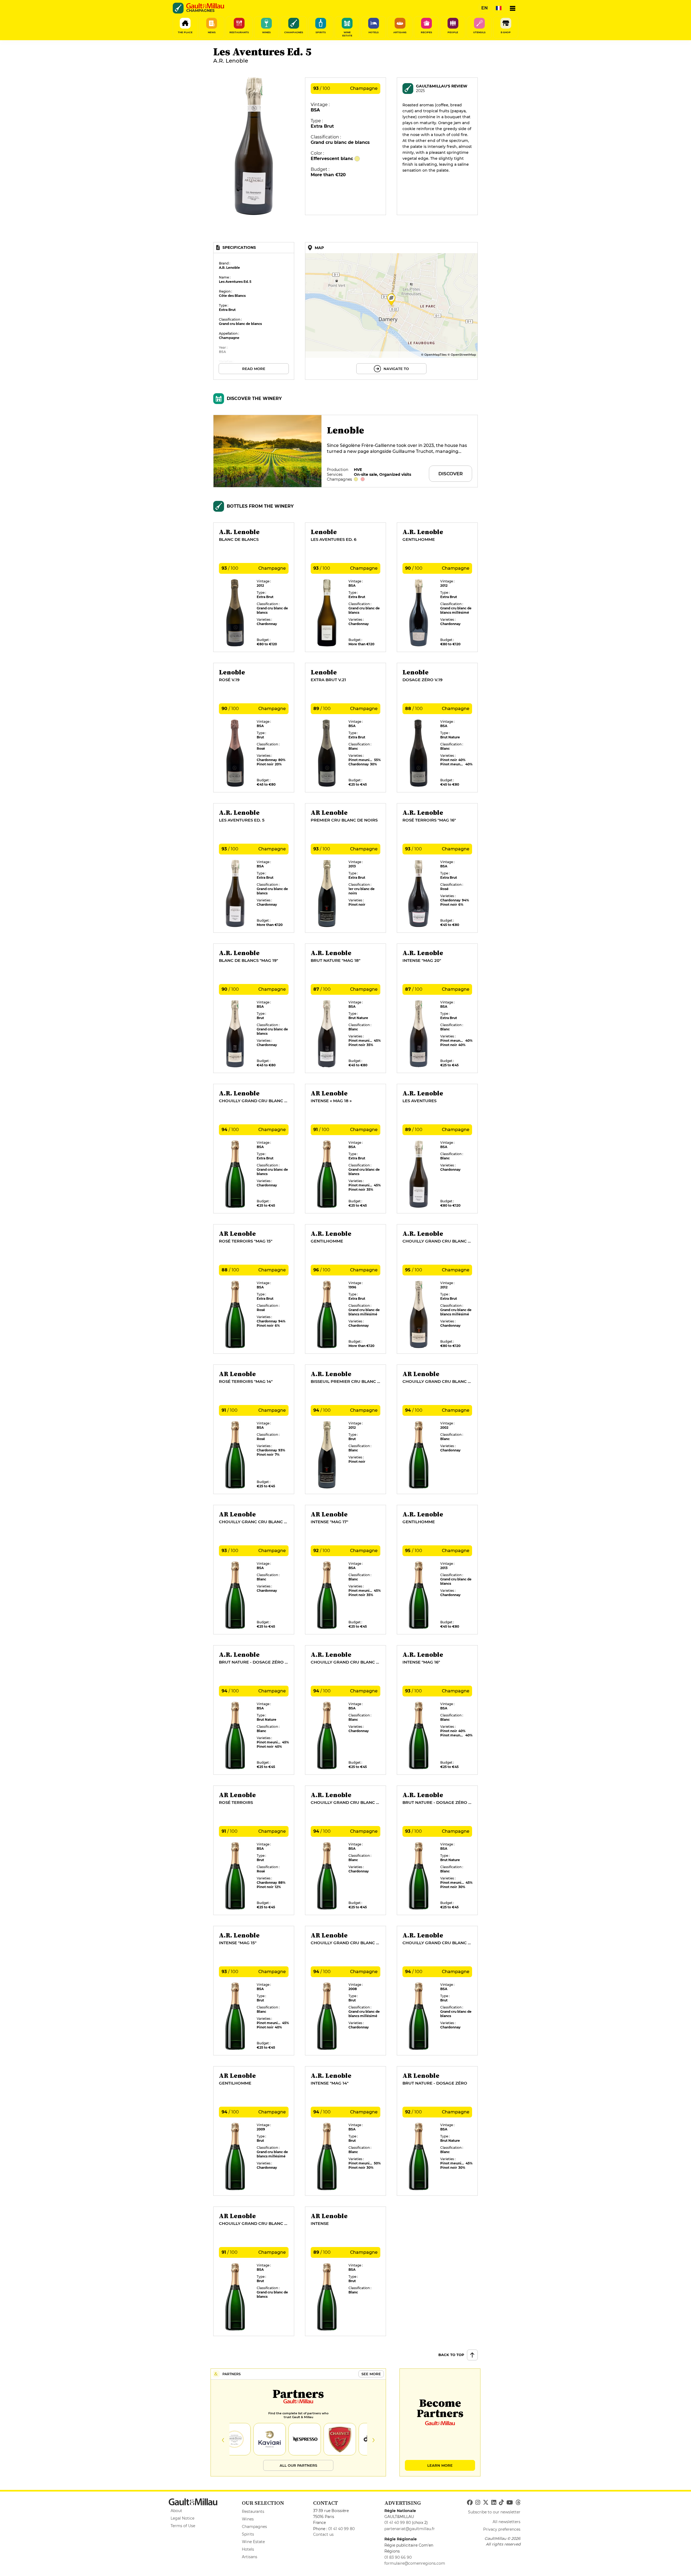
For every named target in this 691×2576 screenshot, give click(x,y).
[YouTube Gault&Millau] (510, 2503)
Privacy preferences (502, 2529)
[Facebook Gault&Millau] (470, 2503)
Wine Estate (253, 2542)
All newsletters (507, 2522)
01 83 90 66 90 (398, 2557)
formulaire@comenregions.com (415, 2563)
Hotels (248, 2549)
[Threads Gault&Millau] (518, 2503)
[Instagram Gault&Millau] (478, 2503)
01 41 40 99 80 (341, 2529)
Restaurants (253, 2511)
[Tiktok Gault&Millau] (501, 2503)
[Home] (205, 6)
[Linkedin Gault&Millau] (494, 2503)
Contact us (323, 2534)
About (176, 2511)
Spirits (248, 2534)
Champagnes (254, 2527)
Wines (248, 2519)
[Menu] (513, 8)
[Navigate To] (391, 311)
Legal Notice (182, 2518)
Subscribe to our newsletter (494, 2512)
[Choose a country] (499, 8)
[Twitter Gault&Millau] (486, 2503)
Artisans (250, 2557)
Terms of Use (183, 2526)
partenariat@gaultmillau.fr (410, 2529)
